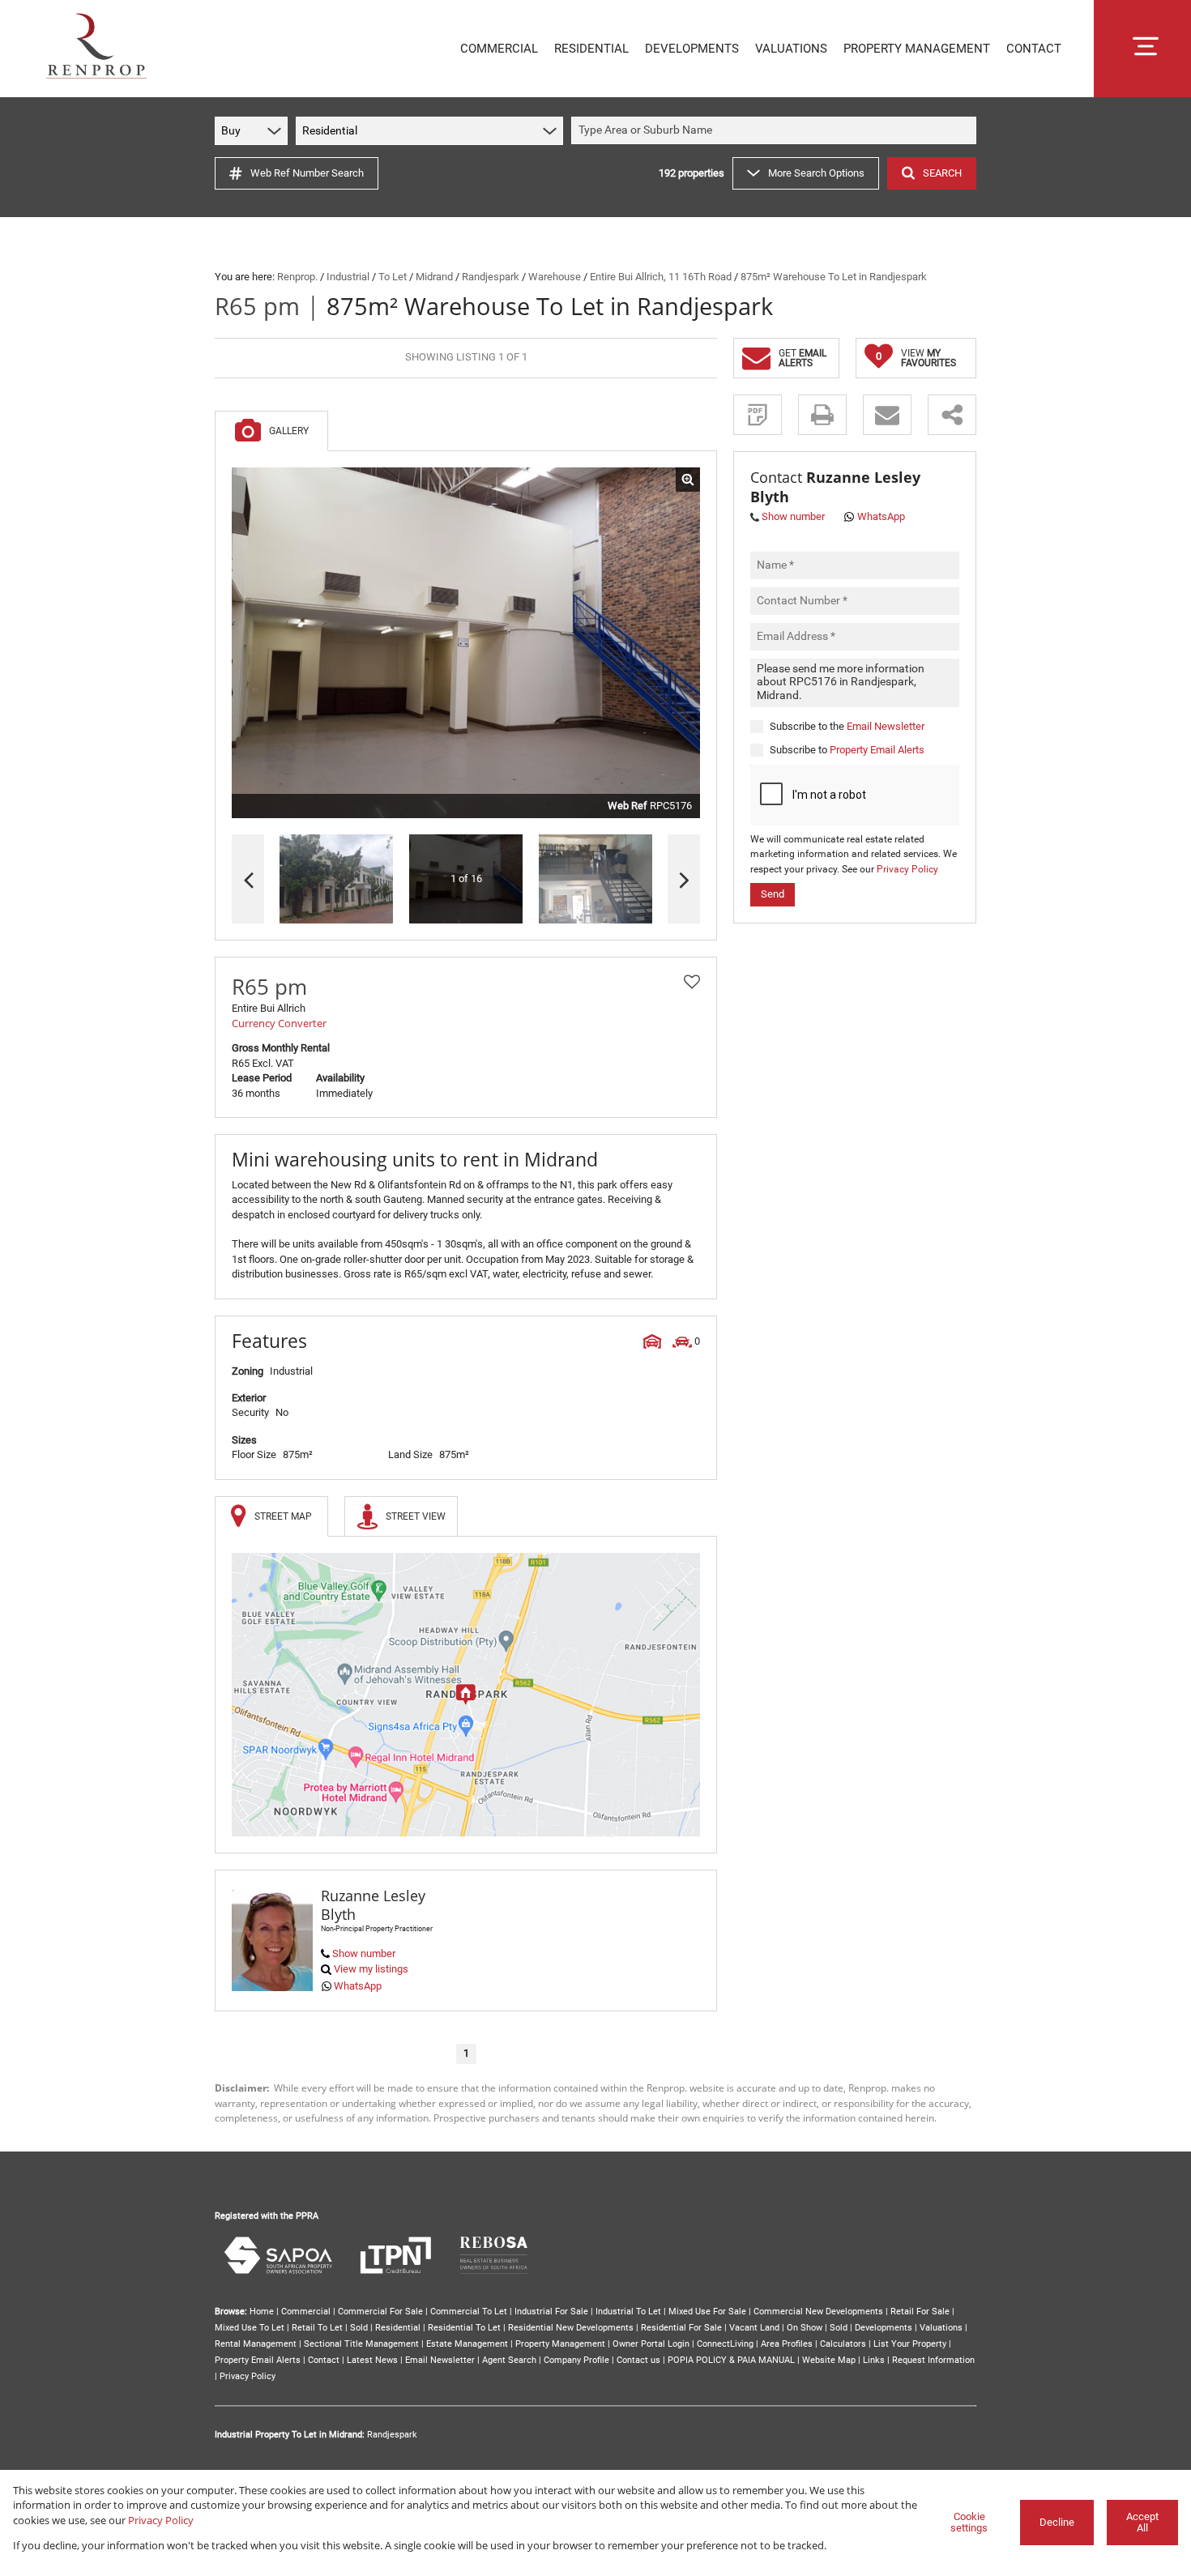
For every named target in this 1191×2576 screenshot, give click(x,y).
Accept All (1142, 2523)
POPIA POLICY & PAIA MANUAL (731, 2360)
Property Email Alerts (877, 749)
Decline (1057, 2522)
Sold (359, 2328)
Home (262, 2312)
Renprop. (297, 277)
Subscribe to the (847, 726)
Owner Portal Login (651, 2344)
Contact (324, 2360)
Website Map (829, 2360)
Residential (398, 2328)
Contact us (638, 2360)
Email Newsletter (886, 726)
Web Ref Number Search (307, 173)
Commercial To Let (469, 2312)
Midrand (434, 277)
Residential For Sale (681, 2328)
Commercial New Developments (818, 2312)
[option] (595, 879)
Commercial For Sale (380, 2312)
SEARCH (942, 173)
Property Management (560, 2344)
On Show (805, 2328)
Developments (884, 2328)
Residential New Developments (571, 2328)
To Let (393, 277)
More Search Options (816, 173)
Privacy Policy (907, 868)
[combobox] (776, 131)
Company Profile (576, 2360)
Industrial (348, 277)
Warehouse (555, 277)
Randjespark (491, 277)
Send (773, 894)
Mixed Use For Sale (707, 2312)
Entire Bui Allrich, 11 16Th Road (661, 277)
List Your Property (910, 2344)
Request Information (933, 2360)
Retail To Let (317, 2328)
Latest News (372, 2360)
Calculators (843, 2344)
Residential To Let (464, 2328)
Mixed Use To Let (250, 2328)
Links (874, 2360)
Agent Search (509, 2360)
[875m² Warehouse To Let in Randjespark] (466, 643)
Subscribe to (847, 749)
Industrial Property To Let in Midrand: (290, 2435)
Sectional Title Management (361, 2344)
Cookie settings (969, 2523)
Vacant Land (754, 2328)
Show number (364, 1953)
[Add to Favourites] (692, 982)
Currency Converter (279, 1023)
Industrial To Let (628, 2312)
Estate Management (467, 2344)
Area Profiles (787, 2344)
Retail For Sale (920, 2312)
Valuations (941, 2328)
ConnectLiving (725, 2344)
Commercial (306, 2312)
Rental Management (256, 2344)
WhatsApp (358, 1986)
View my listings (371, 1969)
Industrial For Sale (551, 2312)
